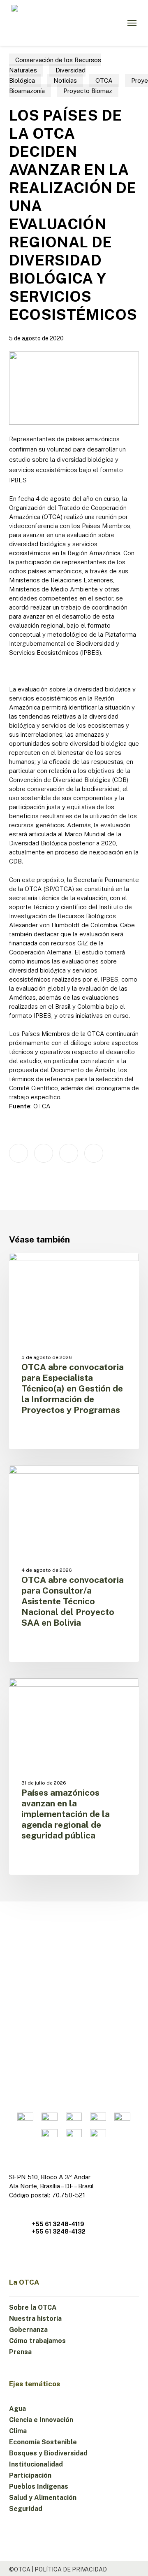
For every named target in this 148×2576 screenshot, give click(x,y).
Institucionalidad (36, 2464)
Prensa (20, 2352)
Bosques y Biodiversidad (48, 2453)
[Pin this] (94, 1153)
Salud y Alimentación (43, 2498)
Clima (18, 2431)
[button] (132, 23)
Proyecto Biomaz (88, 91)
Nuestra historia (35, 2319)
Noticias (65, 80)
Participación (30, 2475)
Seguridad (26, 2509)
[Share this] (18, 1153)
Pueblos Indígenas (39, 2486)
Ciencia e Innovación (41, 2420)
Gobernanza (28, 2330)
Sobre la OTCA (33, 2307)
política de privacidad (71, 2569)
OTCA (104, 80)
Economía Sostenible (43, 2442)
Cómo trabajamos (37, 2341)
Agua (17, 2409)
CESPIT (33, 1692)
